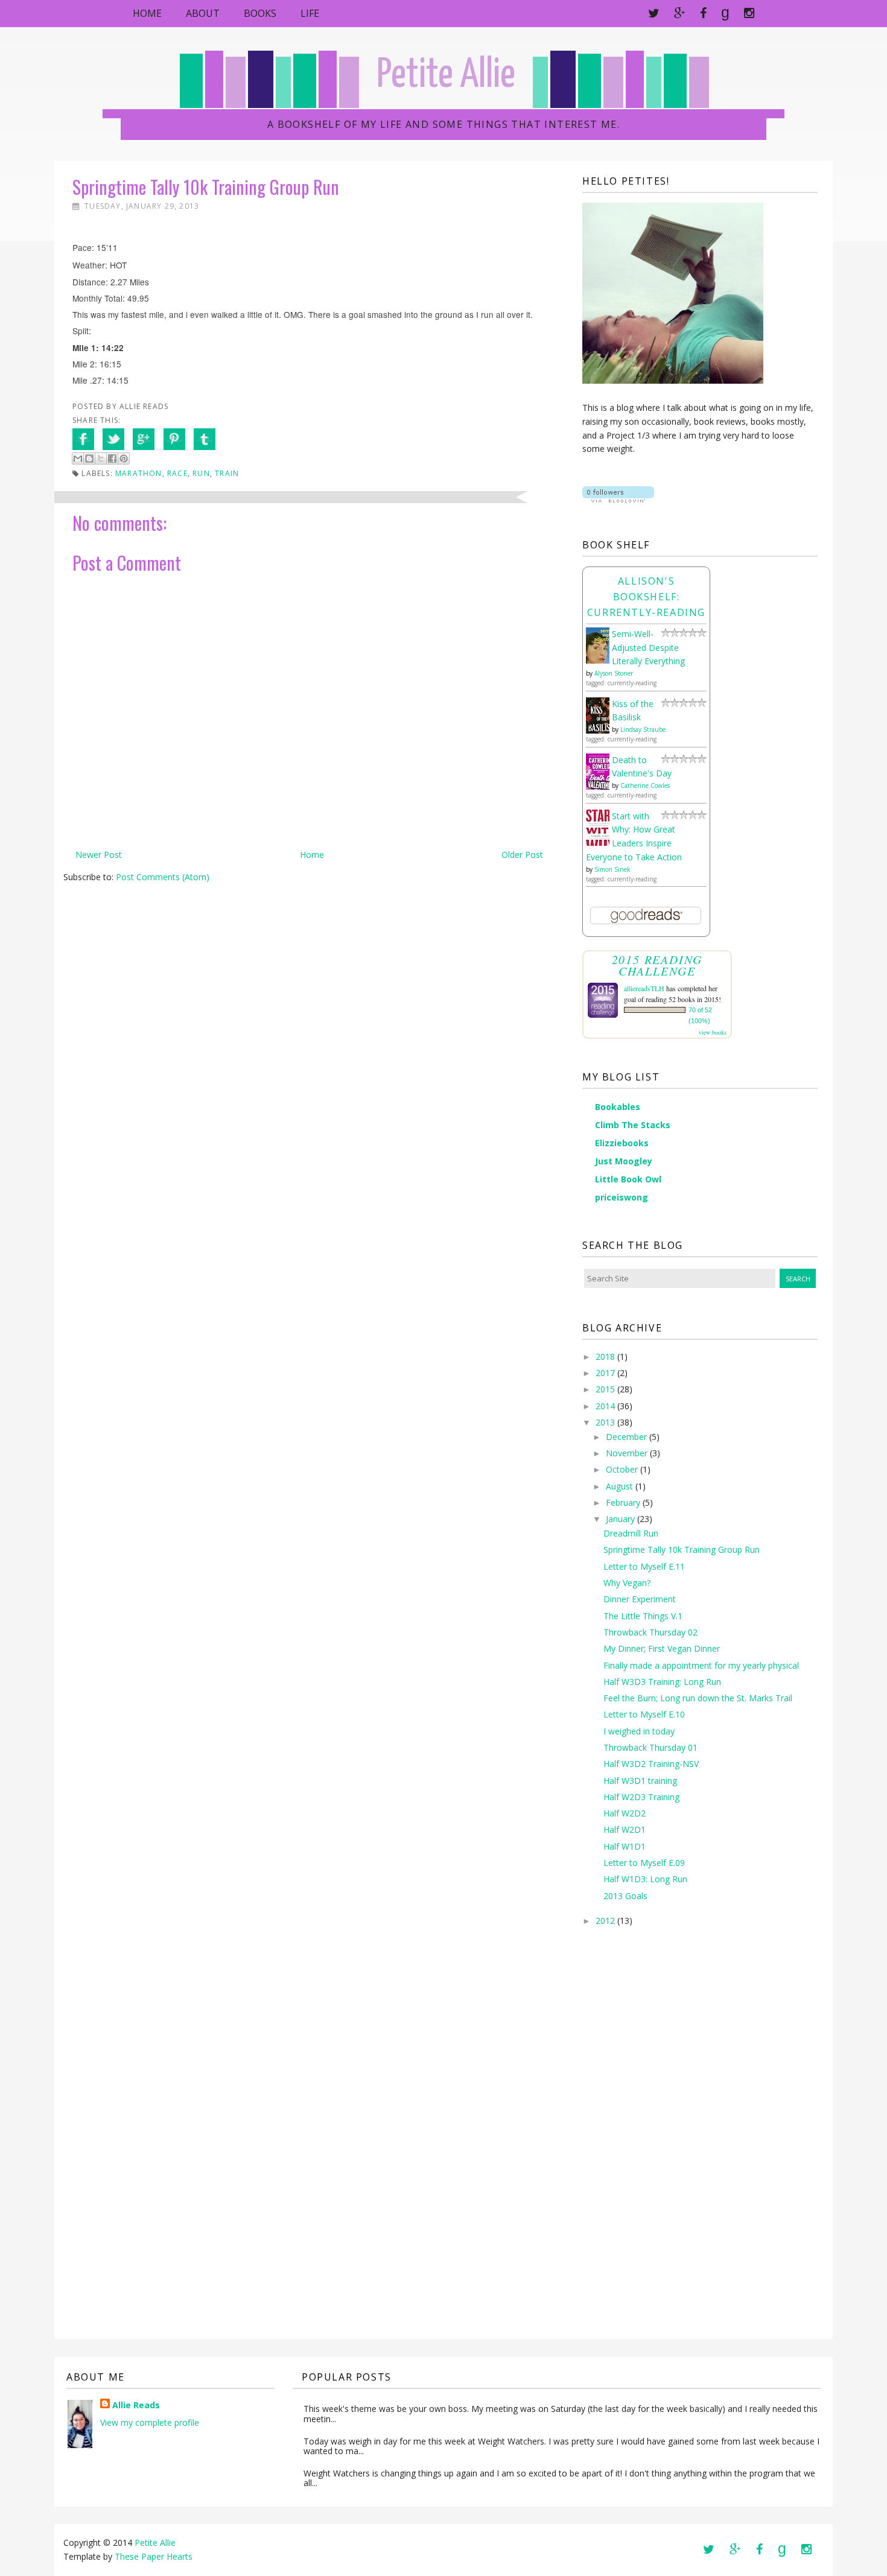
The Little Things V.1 (643, 1616)
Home (147, 13)
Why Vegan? (627, 1583)
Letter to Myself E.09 (644, 1863)
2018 (605, 1356)
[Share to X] (101, 458)
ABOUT (203, 13)
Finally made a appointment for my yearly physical (701, 1665)
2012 (605, 1921)
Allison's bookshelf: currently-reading (646, 597)
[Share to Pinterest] (124, 458)
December (626, 1437)
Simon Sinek (612, 869)
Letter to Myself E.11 (644, 1566)
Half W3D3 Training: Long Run (662, 1682)
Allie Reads (136, 2405)
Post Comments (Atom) (163, 877)
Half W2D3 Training (641, 1797)
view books (713, 1032)
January (620, 1519)
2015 (605, 1389)
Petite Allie (446, 76)
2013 (605, 1422)
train (227, 473)
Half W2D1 (625, 1829)
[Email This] (78, 458)
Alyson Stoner (614, 673)
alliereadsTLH (644, 988)
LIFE (310, 13)
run (201, 473)
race (177, 473)
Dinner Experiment (640, 1599)
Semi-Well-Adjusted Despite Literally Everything (648, 648)
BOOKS (260, 13)
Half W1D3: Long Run (645, 1879)
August (619, 1486)
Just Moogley (624, 1161)
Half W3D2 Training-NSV (651, 1764)
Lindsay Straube (643, 729)
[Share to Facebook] (112, 458)
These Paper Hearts (154, 2556)
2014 (605, 1406)
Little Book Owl (628, 1179)
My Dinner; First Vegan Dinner (662, 1648)
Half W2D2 (625, 1813)
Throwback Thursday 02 (650, 1632)
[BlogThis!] (89, 458)
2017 (605, 1373)
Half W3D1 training (640, 1781)
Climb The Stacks (633, 1125)
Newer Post (99, 855)
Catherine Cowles (645, 785)
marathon (139, 473)
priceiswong (622, 1197)
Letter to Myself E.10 (644, 1714)
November (627, 1453)
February (623, 1502)
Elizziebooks (622, 1143)
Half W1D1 (625, 1846)
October (622, 1469)
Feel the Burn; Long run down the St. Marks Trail (698, 1698)
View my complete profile (150, 2422)
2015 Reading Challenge (657, 965)
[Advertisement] (631, 2142)
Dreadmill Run (631, 1533)
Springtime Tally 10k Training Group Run (682, 1550)
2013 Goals (625, 1896)
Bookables (618, 1107)
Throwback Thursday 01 (650, 1747)
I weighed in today (639, 1731)
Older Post (522, 855)
